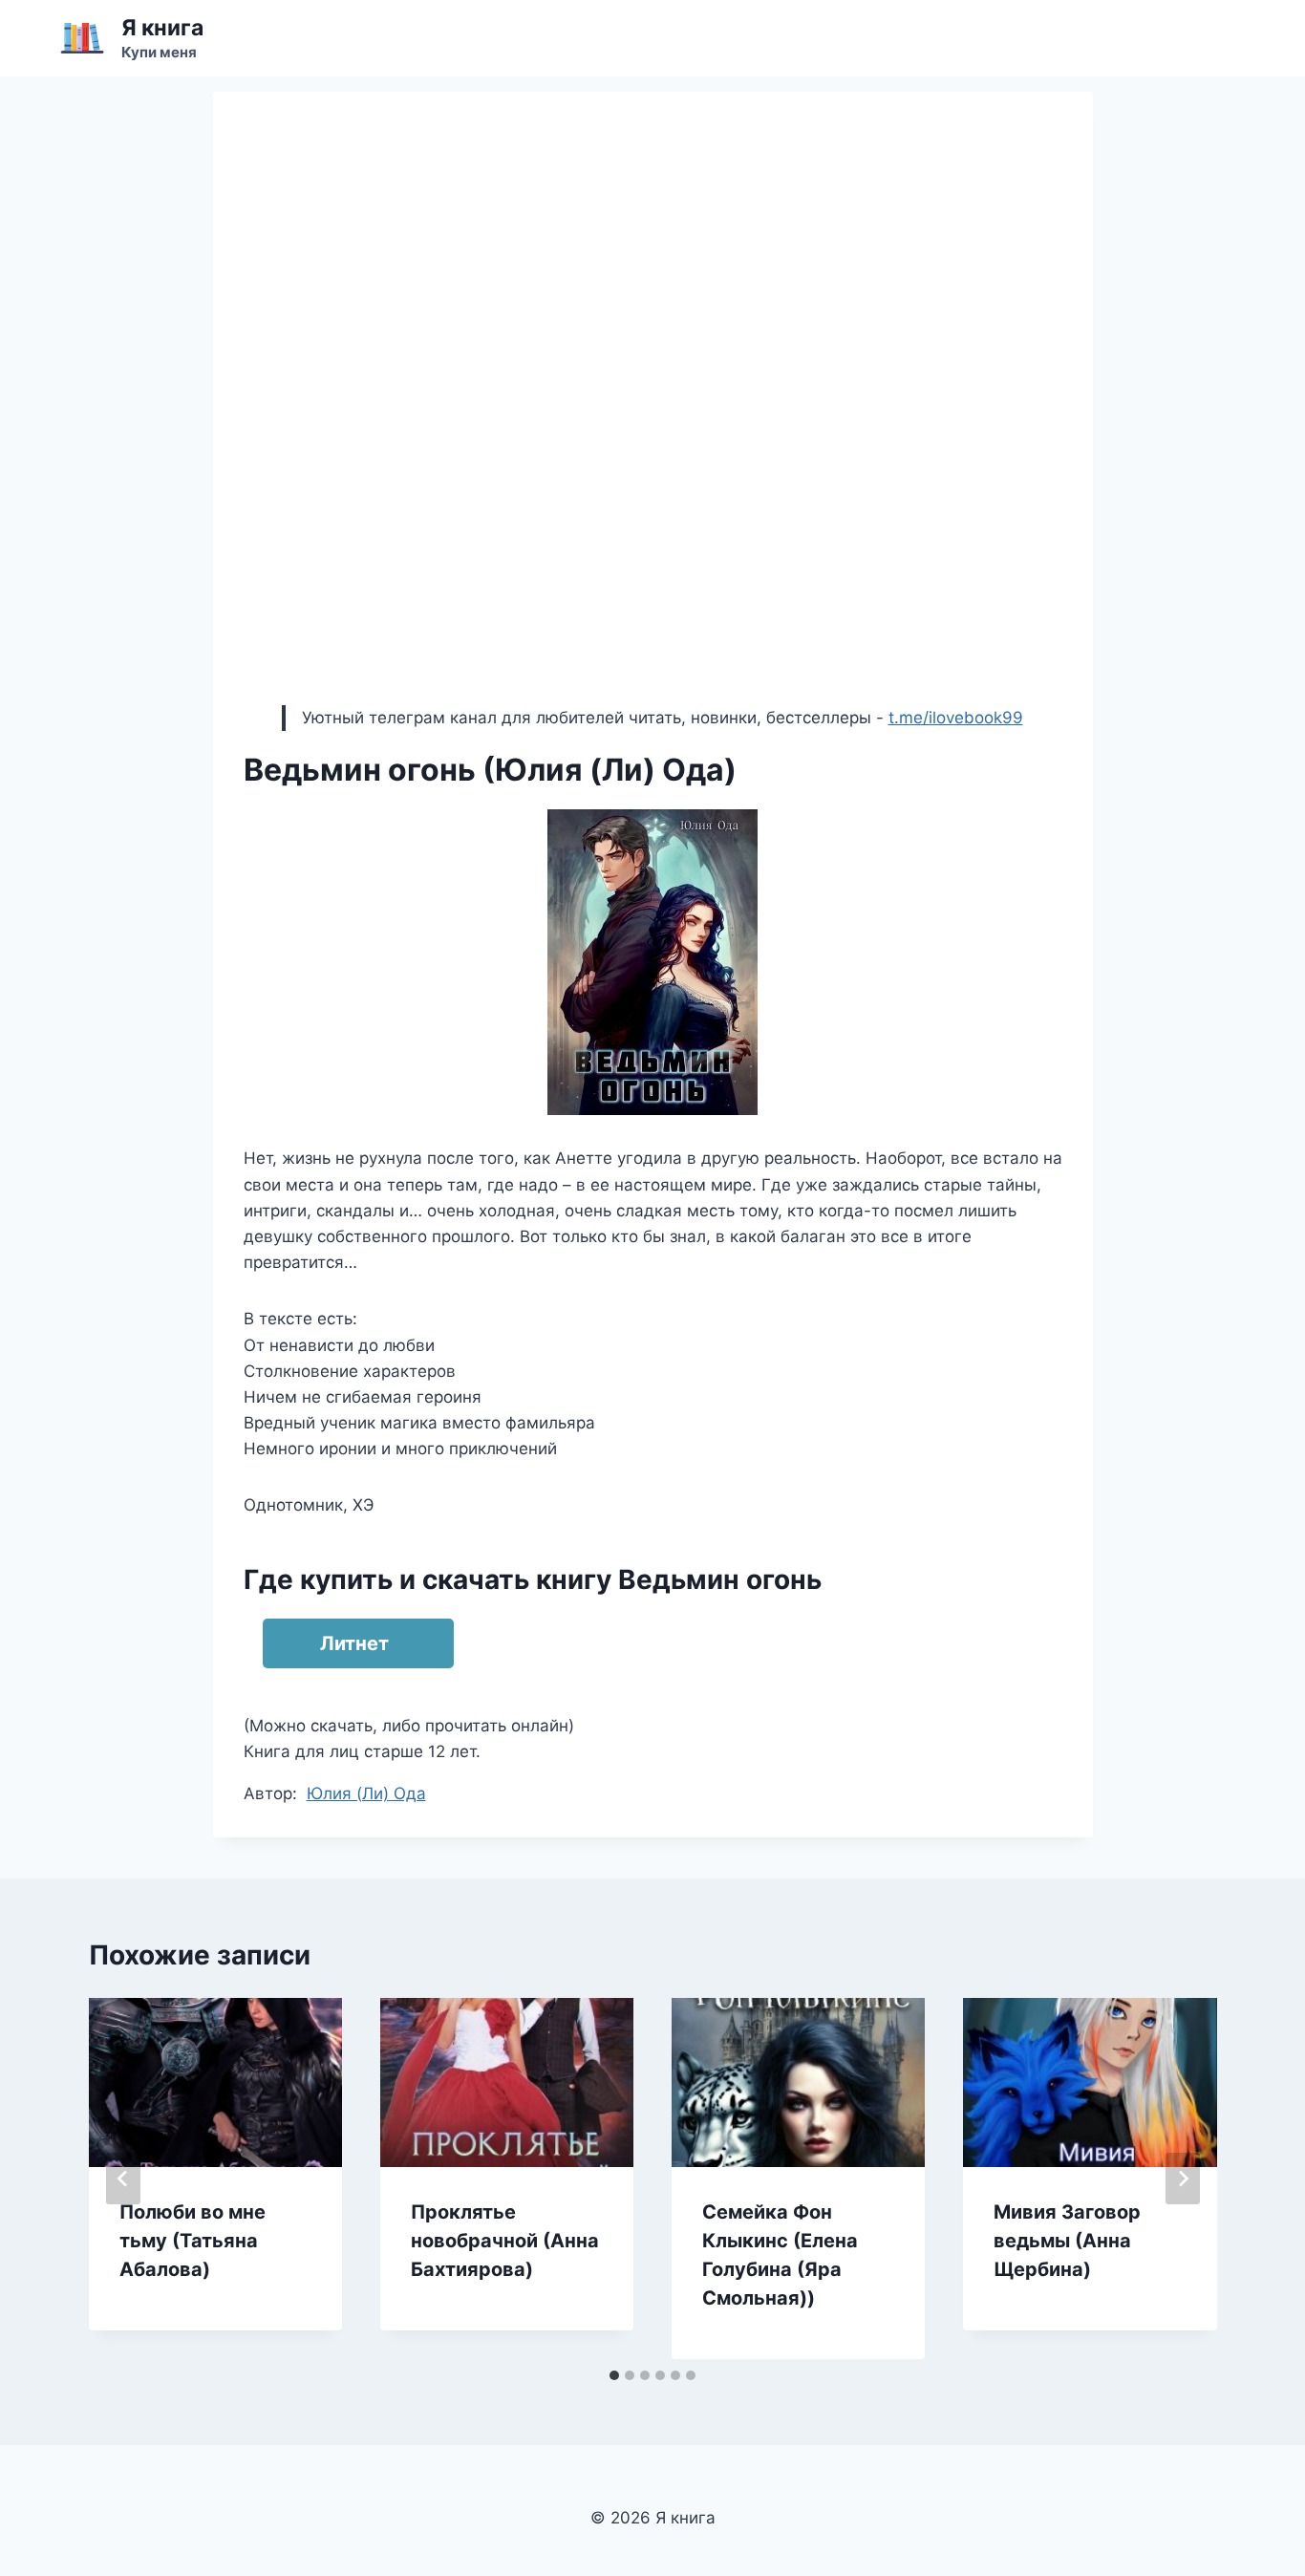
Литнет (354, 1643)
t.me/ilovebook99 (956, 718)
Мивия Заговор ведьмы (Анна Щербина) (1067, 2241)
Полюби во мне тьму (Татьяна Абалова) (193, 2241)
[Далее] (1183, 2179)
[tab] (614, 2375)
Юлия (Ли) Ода (366, 1793)
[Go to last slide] (123, 2179)
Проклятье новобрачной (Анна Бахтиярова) (505, 2241)
